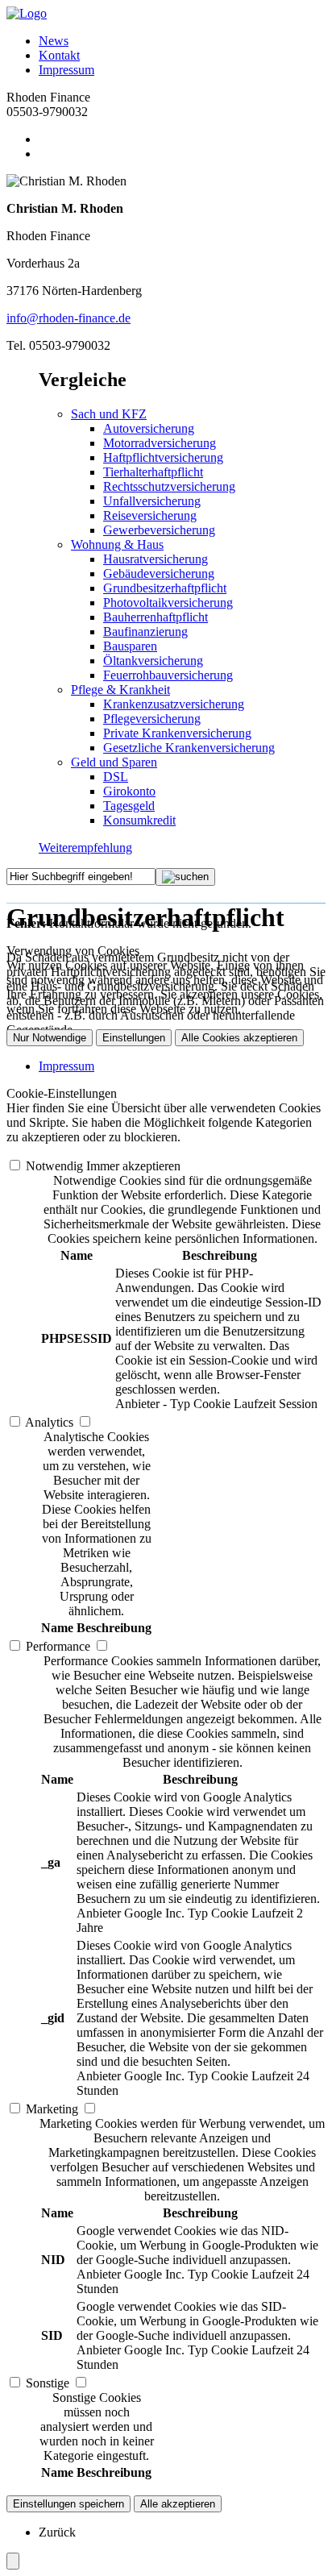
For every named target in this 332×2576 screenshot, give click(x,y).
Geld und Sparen (114, 762)
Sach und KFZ (109, 414)
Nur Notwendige (50, 1038)
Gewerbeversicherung (159, 530)
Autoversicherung (149, 428)
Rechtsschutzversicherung (169, 486)
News (54, 41)
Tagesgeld (129, 806)
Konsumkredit (139, 820)
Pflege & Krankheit (120, 690)
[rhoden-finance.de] (27, 13)
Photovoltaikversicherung (168, 602)
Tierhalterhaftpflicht (153, 472)
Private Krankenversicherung (177, 733)
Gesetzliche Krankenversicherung (189, 748)
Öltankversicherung (153, 661)
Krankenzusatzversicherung (174, 704)
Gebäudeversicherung (159, 573)
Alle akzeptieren (178, 2504)
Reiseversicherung (150, 515)
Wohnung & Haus (117, 544)
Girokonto (129, 791)
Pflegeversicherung (152, 719)
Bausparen (130, 646)
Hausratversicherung (156, 559)
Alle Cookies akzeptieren (239, 1038)
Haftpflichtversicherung (163, 457)
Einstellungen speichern (68, 2504)
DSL (116, 777)
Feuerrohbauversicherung (168, 675)
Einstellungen (134, 1038)
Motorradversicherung (160, 443)
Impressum (66, 70)
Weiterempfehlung (85, 848)
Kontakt (59, 55)
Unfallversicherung (152, 501)
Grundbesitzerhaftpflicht (165, 588)
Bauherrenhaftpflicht (156, 617)
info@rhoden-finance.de (68, 318)
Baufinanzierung (145, 632)
